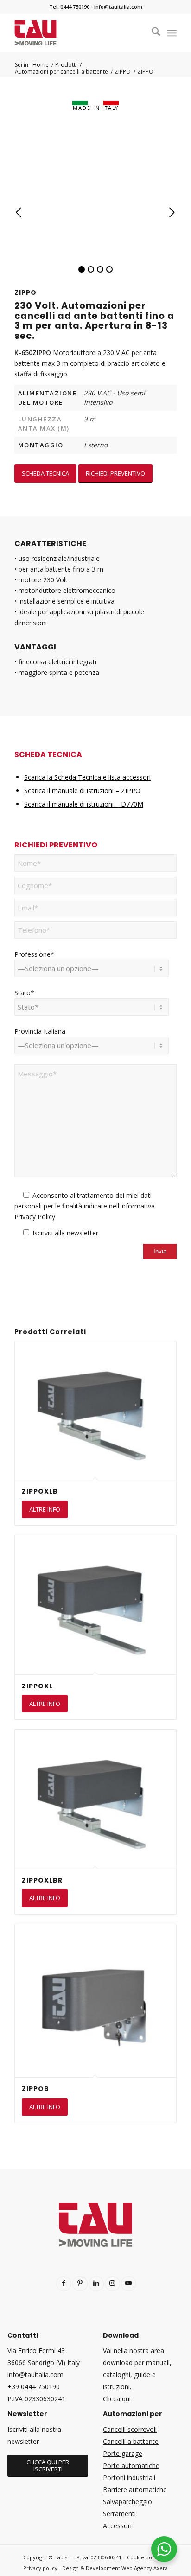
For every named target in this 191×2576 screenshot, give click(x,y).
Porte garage (123, 2453)
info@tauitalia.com (118, 7)
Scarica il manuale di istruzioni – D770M (84, 804)
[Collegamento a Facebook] (64, 2284)
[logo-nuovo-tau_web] (79, 33)
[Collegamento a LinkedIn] (96, 2284)
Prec (19, 213)
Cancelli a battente (131, 2441)
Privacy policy (40, 2568)
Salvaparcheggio (127, 2502)
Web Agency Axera (145, 2568)
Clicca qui (117, 2399)
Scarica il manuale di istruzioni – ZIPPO (82, 791)
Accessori (117, 2526)
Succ (172, 213)
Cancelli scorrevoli (130, 2429)
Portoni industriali (129, 2477)
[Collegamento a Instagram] (112, 2284)
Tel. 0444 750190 (69, 7)
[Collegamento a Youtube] (129, 2284)
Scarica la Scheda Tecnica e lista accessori (87, 777)
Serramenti (119, 2514)
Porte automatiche (131, 2465)
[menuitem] (151, 33)
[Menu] (172, 33)
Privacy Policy (35, 1217)
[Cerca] (151, 33)
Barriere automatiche (135, 2490)
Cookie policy (144, 2557)
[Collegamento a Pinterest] (80, 2284)
